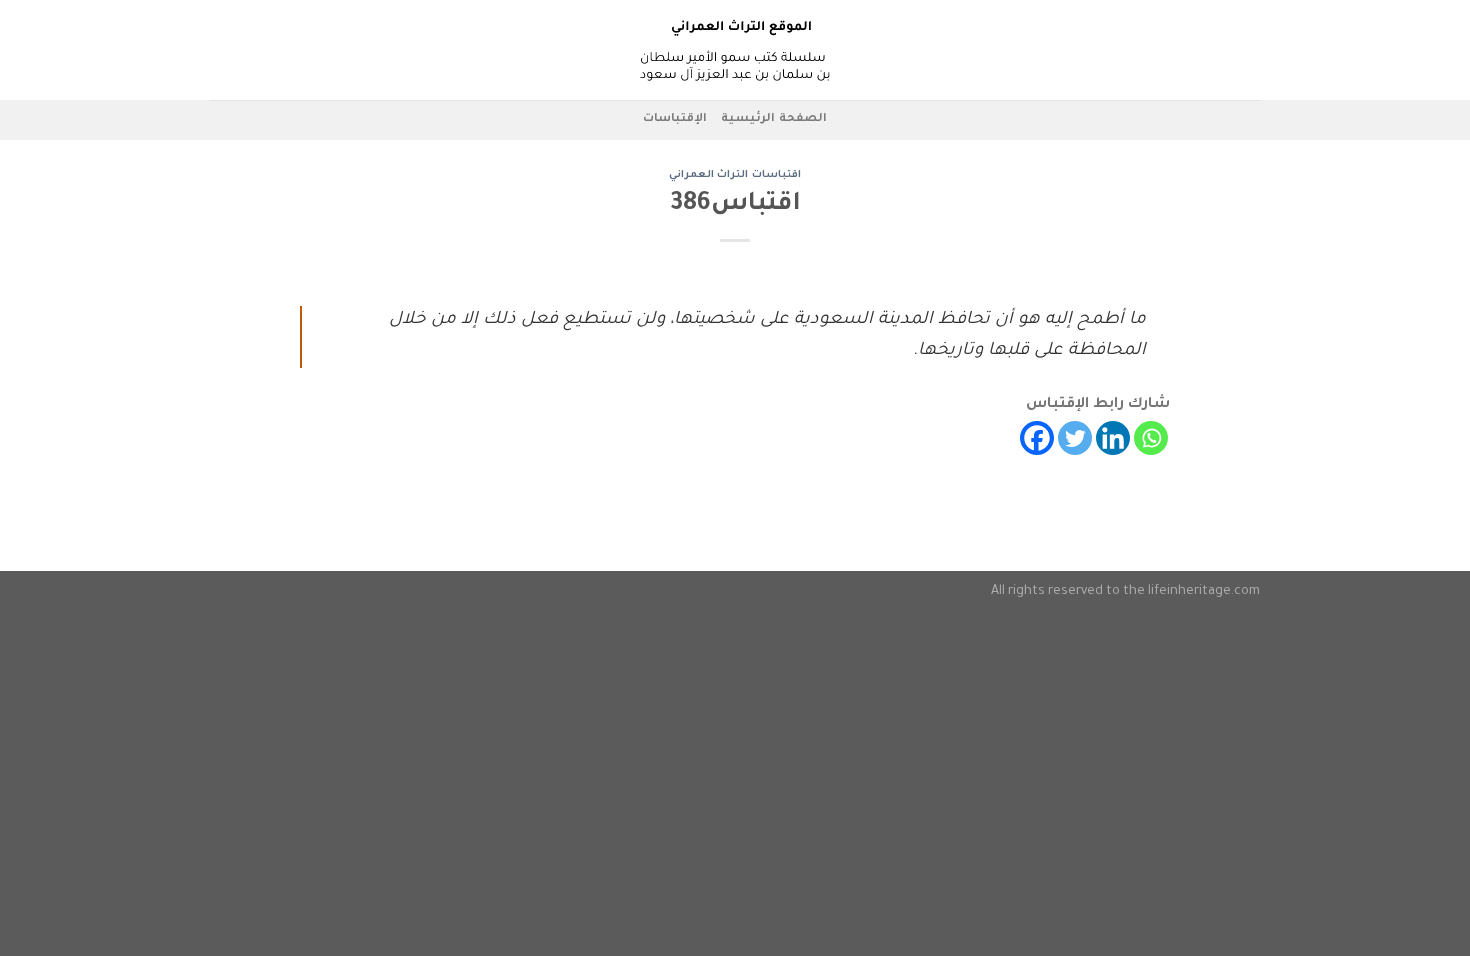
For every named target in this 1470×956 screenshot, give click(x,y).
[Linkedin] (1113, 438)
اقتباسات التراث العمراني (735, 175)
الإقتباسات (675, 119)
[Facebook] (1037, 438)
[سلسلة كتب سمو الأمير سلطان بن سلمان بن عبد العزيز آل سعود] (735, 50)
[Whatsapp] (1151, 438)
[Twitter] (1075, 438)
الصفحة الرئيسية (773, 119)
